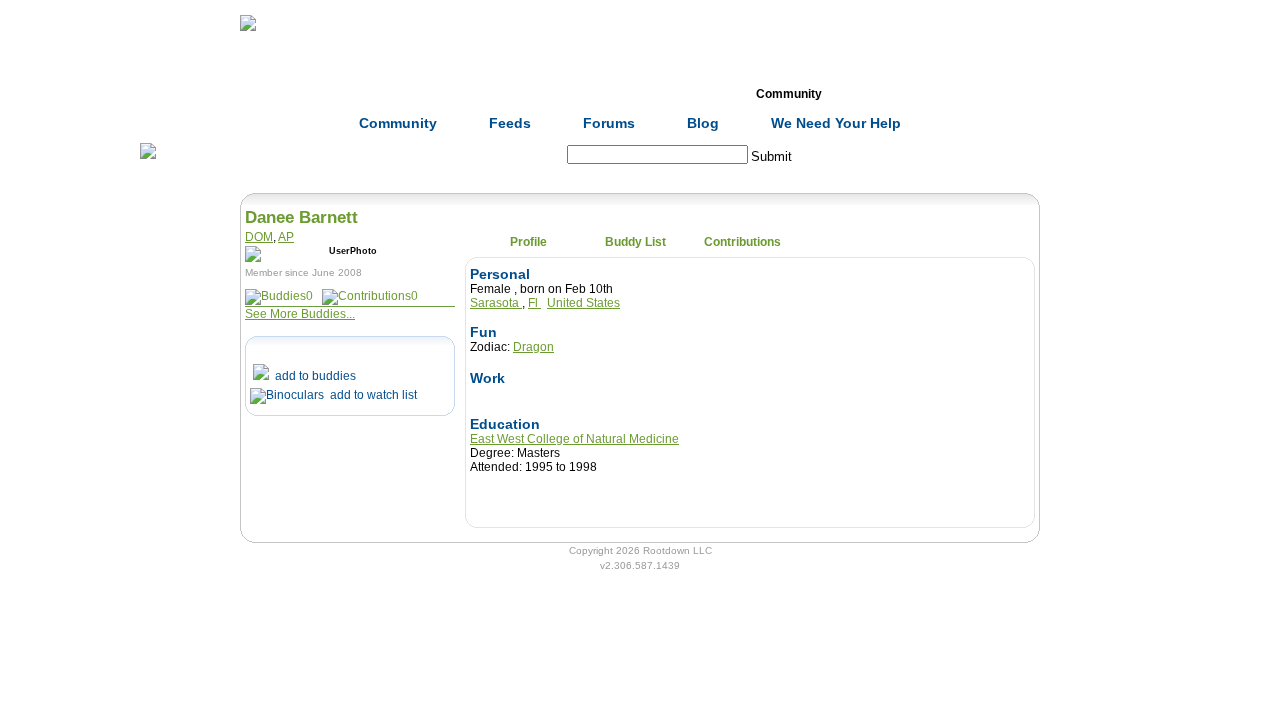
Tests (681, 94)
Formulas (468, 94)
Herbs (360, 94)
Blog (703, 123)
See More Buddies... (300, 314)
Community (789, 94)
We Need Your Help (836, 123)
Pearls (895, 94)
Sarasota (496, 303)
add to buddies (312, 376)
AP (286, 237)
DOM (259, 237)
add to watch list (370, 395)
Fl (534, 303)
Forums (609, 123)
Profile (528, 242)
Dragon (533, 347)
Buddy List (635, 242)
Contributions (742, 242)
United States (583, 303)
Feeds (510, 123)
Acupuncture (575, 94)
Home (254, 94)
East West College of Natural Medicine (574, 439)
